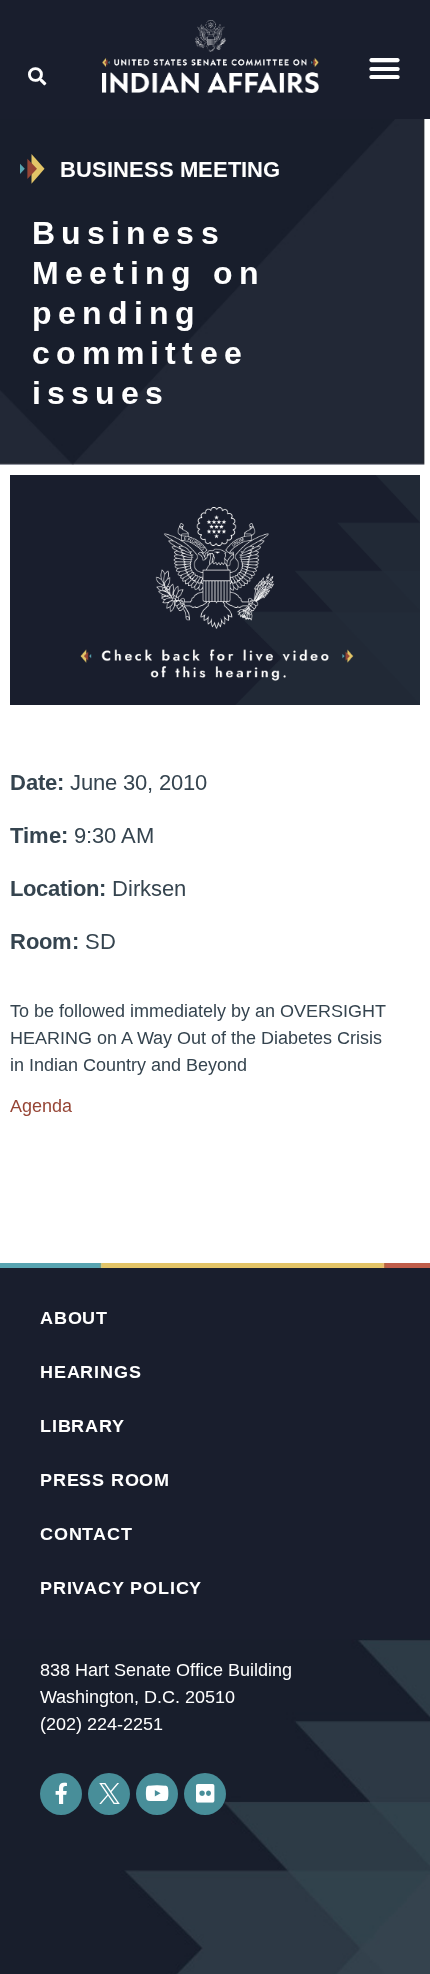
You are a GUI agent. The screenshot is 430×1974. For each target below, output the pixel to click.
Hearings (90, 1372)
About (74, 1318)
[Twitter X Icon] (109, 1794)
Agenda (41, 1106)
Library (82, 1426)
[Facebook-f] (61, 1794)
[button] (384, 68)
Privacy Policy (121, 1588)
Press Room (105, 1480)
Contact (86, 1534)
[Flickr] (205, 1794)
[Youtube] (157, 1794)
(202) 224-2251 (101, 1724)
